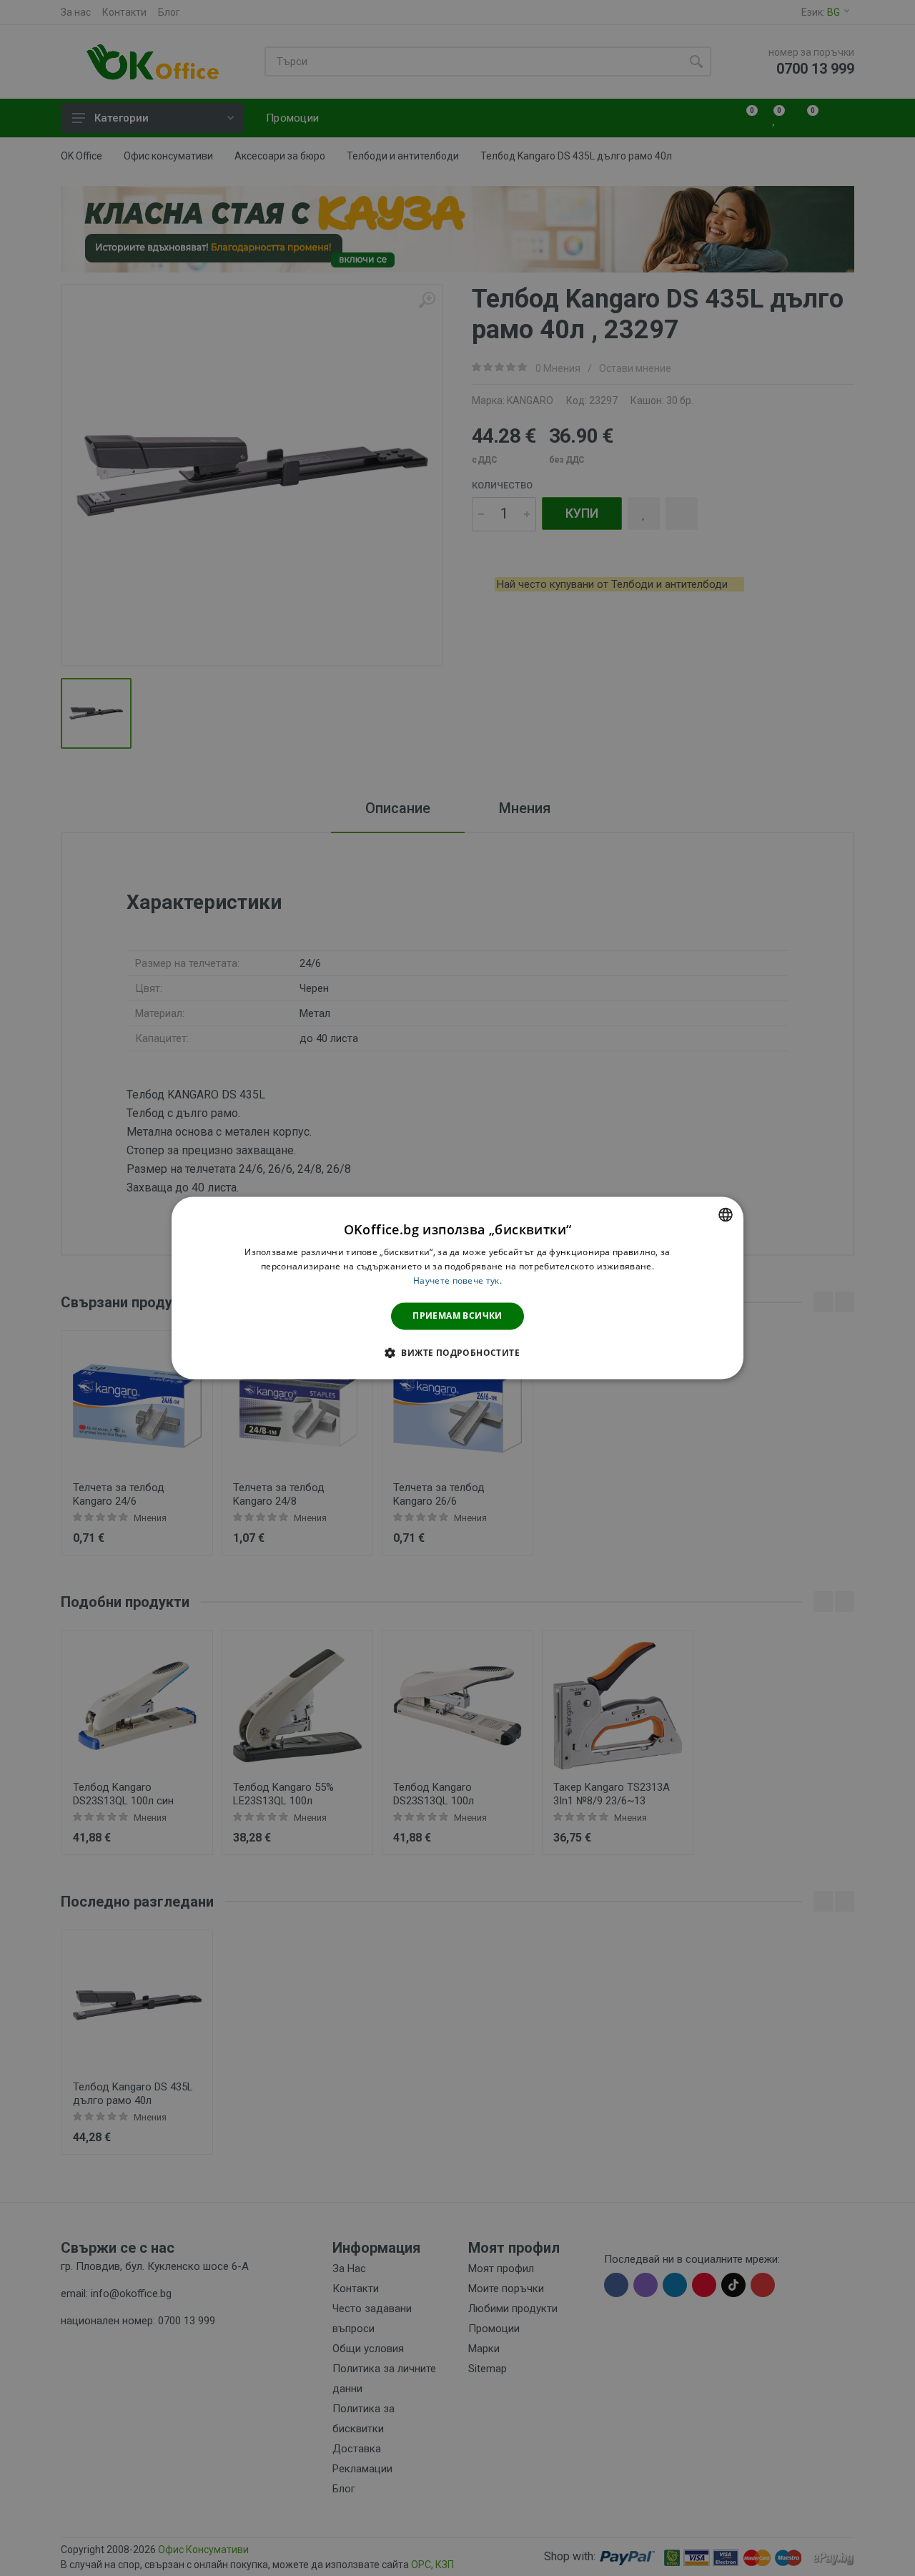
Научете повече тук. (457, 1280)
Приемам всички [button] (457, 1316)
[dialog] (457, 1288)
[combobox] (726, 1214)
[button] (457, 1353)
